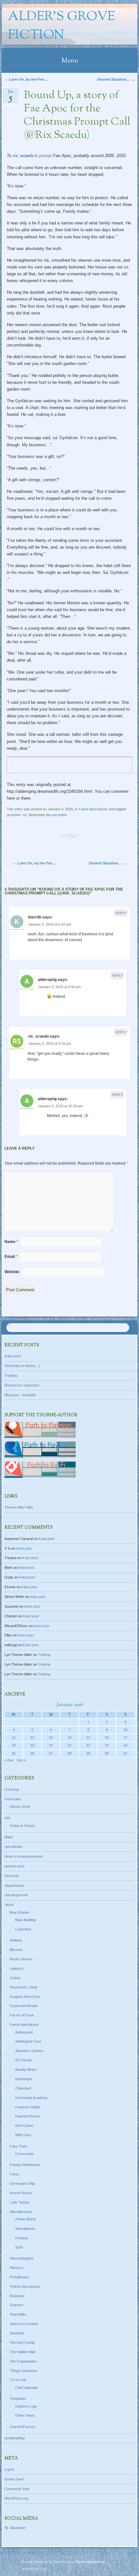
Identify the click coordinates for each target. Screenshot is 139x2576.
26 (32, 1753)
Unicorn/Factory (22, 2427)
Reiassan (17, 2296)
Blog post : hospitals (20, 1395)
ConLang (12, 1789)
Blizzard (16, 1950)
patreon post (14, 1866)
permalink (59, 815)
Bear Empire (19, 1912)
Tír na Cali (18, 2380)
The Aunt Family (22, 2342)
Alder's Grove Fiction (62, 26)
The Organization (23, 2361)
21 (69, 1745)
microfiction (13, 1847)
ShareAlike (18, 2314)
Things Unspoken (24, 2371)
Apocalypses (25, 2228)
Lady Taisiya (20, 2202)
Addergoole (24, 2032)
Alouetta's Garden (29, 2051)
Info (7, 1818)
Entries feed (14, 2479)
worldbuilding (15, 2438)
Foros (14, 2174)
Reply (121, 913)
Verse (9, 1905)
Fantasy (22, 2238)
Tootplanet (18, 2399)
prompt (45, 156)
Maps (9, 1837)
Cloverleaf (23, 2088)
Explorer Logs (26, 2406)
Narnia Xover (20, 1807)
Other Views (25, 2415)
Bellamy (16, 1940)
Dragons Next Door (25, 1997)
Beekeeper (24, 2079)
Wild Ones (23, 2135)
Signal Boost (14, 1886)
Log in (9, 2469)
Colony (15, 1978)
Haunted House (27, 2116)
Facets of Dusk (22, 2015)
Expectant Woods (24, 2006)
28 (69, 1753)
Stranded (17, 2333)
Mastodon (18, 2528)
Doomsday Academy (32, 2098)
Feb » (21, 1760)
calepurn (16, 1968)
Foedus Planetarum (25, 2165)
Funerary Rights (28, 2107)
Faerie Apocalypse (93, 809)
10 (125, 1730)
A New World (25, 2219)
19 (32, 1745)
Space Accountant (24, 2324)
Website (12, 1272)
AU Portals (24, 2060)
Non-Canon (24, 2126)
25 (14, 1753)
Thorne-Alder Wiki (19, 1507)
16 (107, 1738)
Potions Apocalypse (25, 2286)
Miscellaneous (21, 2212)
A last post (13, 1356)
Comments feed (17, 2489)
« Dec (9, 1760)
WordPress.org (16, 2498)
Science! (16, 2305)
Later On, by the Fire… (26, 79)
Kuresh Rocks (21, 2193)
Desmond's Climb (23, 1987)
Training (11, 1375)
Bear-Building (26, 1920)
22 (88, 1745)
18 (14, 1745)
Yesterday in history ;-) (22, 1366)
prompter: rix (17, 815)
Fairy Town (18, 2146)
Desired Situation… (116, 79)
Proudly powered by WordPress (46, 2562)
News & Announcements (24, 1856)
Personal (11, 1876)
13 (51, 1738)
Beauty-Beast (26, 2069)
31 (125, 1753)
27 (51, 1753)
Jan (11, 93)
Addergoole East (28, 2041)
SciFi (19, 2247)
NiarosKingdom (22, 2258)
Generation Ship (22, 2183)
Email (11, 1257)
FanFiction (13, 1799)
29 (88, 1753)
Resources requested (22, 1385)
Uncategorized (16, 1895)
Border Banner (21, 1959)
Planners (17, 2268)
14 (69, 1738)
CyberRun (23, 1929)
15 (88, 1738)
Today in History (22, 1826)
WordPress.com (34, 2569)
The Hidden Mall (22, 2352)
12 (32, 1738)
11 (14, 1738)
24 (125, 1745)
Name (11, 1242)
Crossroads (25, 2154)
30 (107, 1753)
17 (125, 1738)
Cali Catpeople (27, 2388)
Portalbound (19, 2277)
